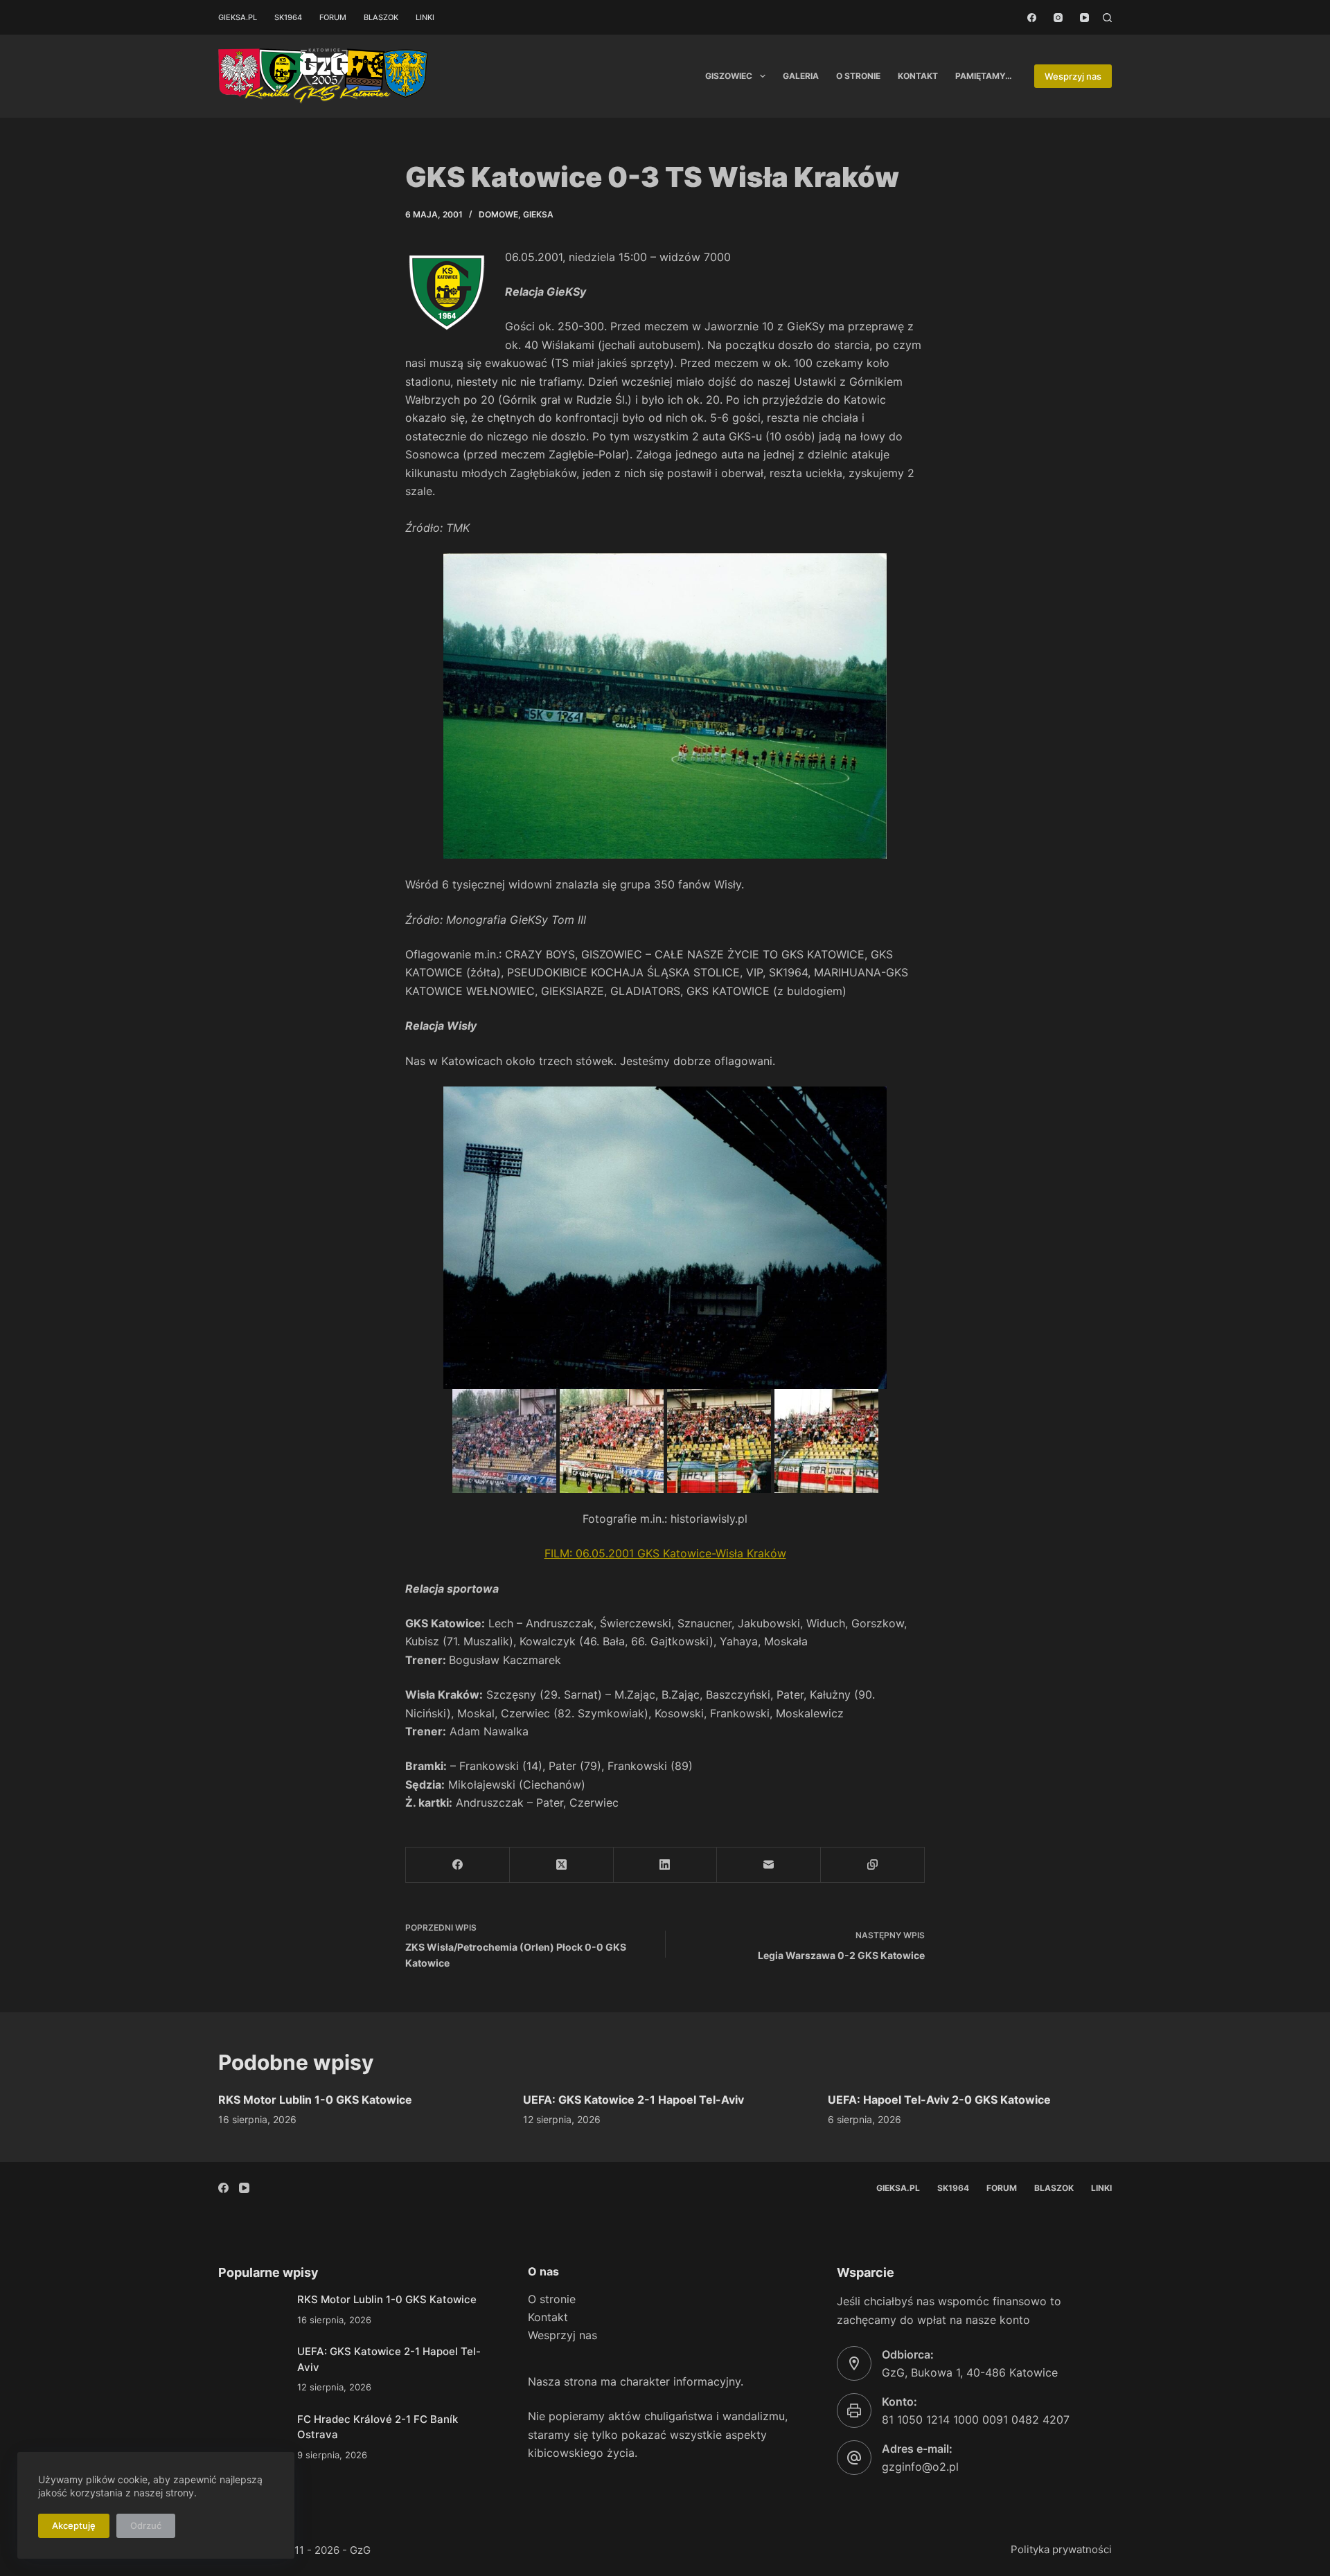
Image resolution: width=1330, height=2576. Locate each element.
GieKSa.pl (238, 17)
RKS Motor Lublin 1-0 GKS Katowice (315, 2100)
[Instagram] (1058, 18)
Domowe (498, 214)
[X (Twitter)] (562, 1865)
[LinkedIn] (666, 1865)
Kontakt (918, 76)
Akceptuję (74, 2525)
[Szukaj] (1107, 18)
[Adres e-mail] (769, 1865)
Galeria (801, 76)
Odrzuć (146, 2525)
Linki (425, 17)
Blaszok (381, 17)
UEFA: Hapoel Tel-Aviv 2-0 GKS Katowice (939, 2100)
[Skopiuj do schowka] (873, 1865)
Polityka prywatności (1061, 2549)
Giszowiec (729, 76)
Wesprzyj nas (1073, 76)
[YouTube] (1084, 18)
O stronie (858, 76)
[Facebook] (1032, 18)
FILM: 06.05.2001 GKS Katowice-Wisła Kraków (665, 1553)
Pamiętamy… (984, 76)
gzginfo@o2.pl (920, 2467)
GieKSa (538, 214)
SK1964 (288, 17)
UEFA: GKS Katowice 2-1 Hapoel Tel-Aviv (633, 2100)
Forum (333, 17)
